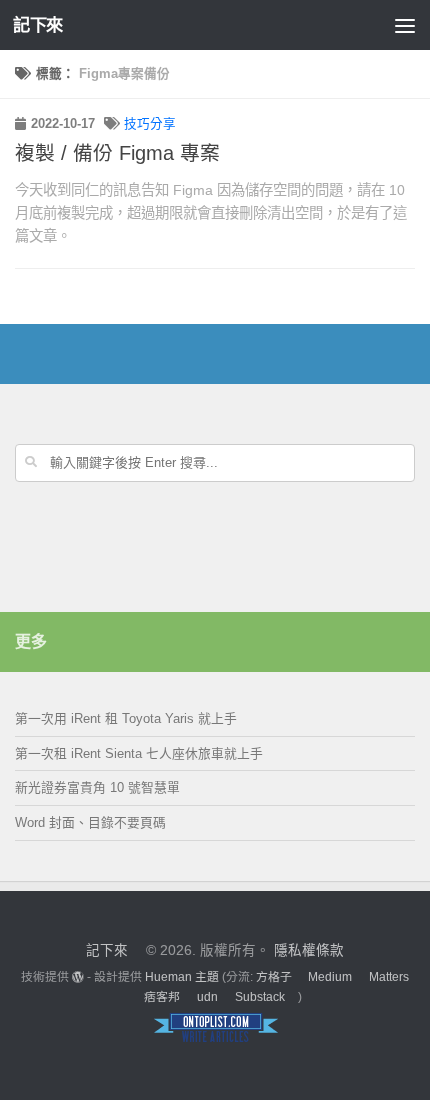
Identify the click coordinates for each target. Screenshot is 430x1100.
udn (207, 997)
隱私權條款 (309, 950)
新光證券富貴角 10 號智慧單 (97, 787)
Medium (330, 977)
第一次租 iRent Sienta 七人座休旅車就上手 (139, 753)
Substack (260, 997)
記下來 (38, 25)
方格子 (274, 977)
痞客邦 (162, 997)
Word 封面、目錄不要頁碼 (90, 822)
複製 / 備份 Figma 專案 (117, 153)
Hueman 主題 (182, 977)
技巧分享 (150, 124)
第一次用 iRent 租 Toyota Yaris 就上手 (126, 718)
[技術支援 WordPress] (78, 977)
